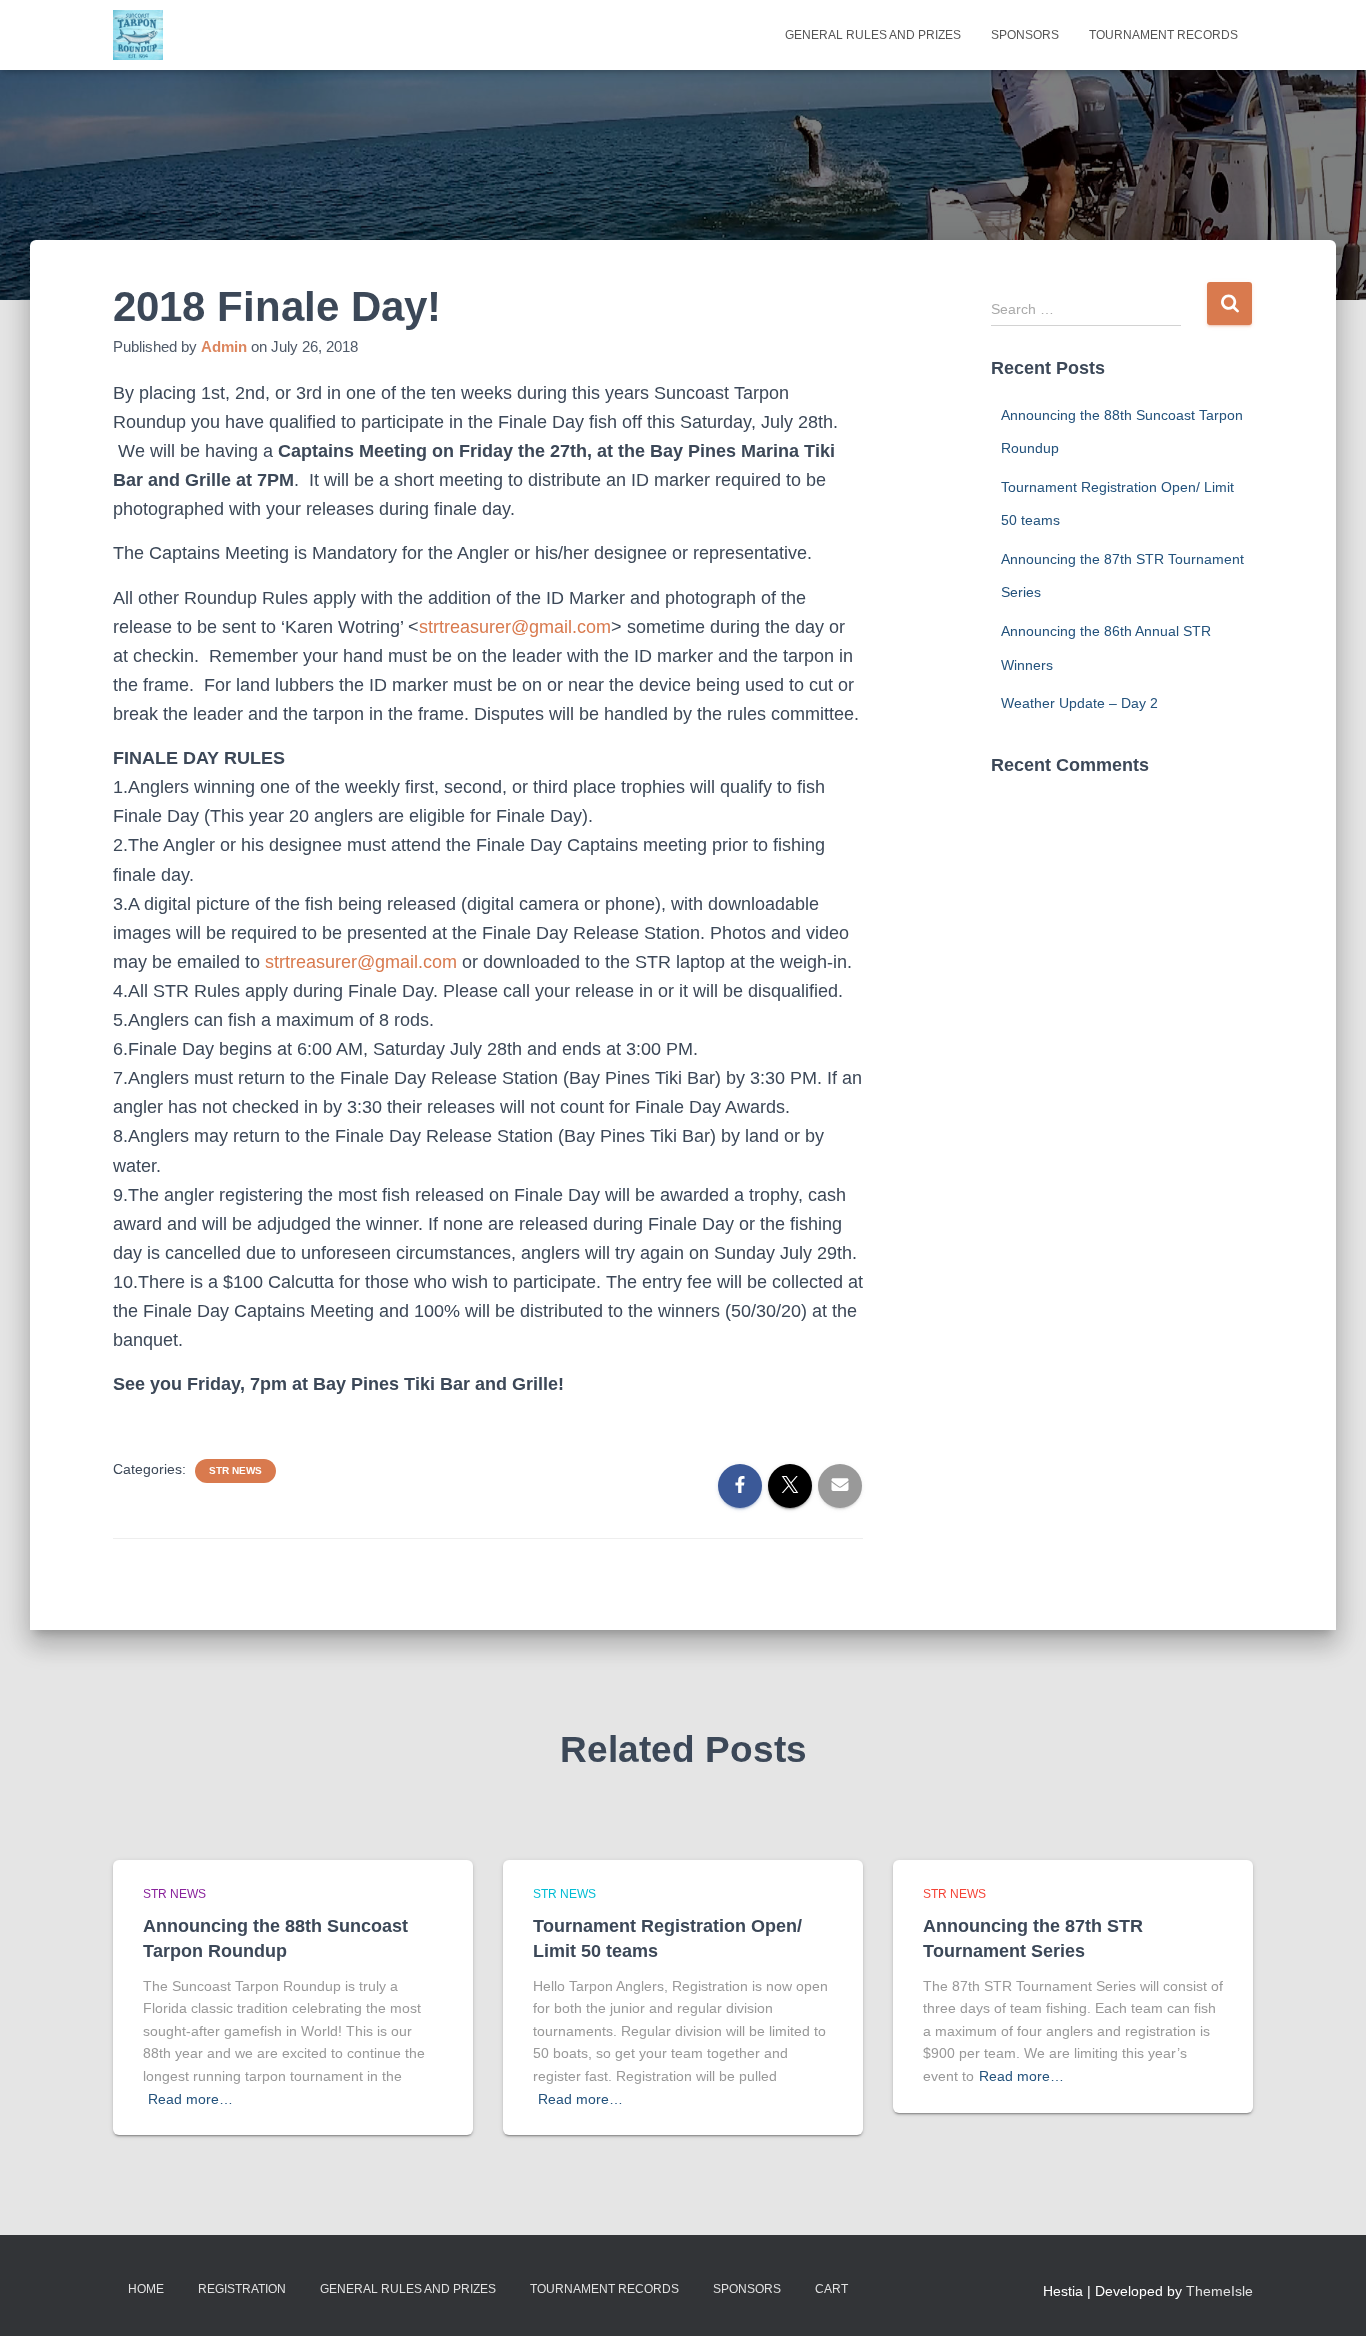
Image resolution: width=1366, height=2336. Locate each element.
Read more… (190, 2099)
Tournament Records (1163, 35)
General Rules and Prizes (873, 35)
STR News (235, 1470)
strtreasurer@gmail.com (515, 627)
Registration (242, 2289)
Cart (831, 2289)
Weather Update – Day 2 (1079, 703)
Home (146, 2289)
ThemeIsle (1219, 2291)
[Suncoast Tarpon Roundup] (138, 35)
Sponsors (1025, 35)
